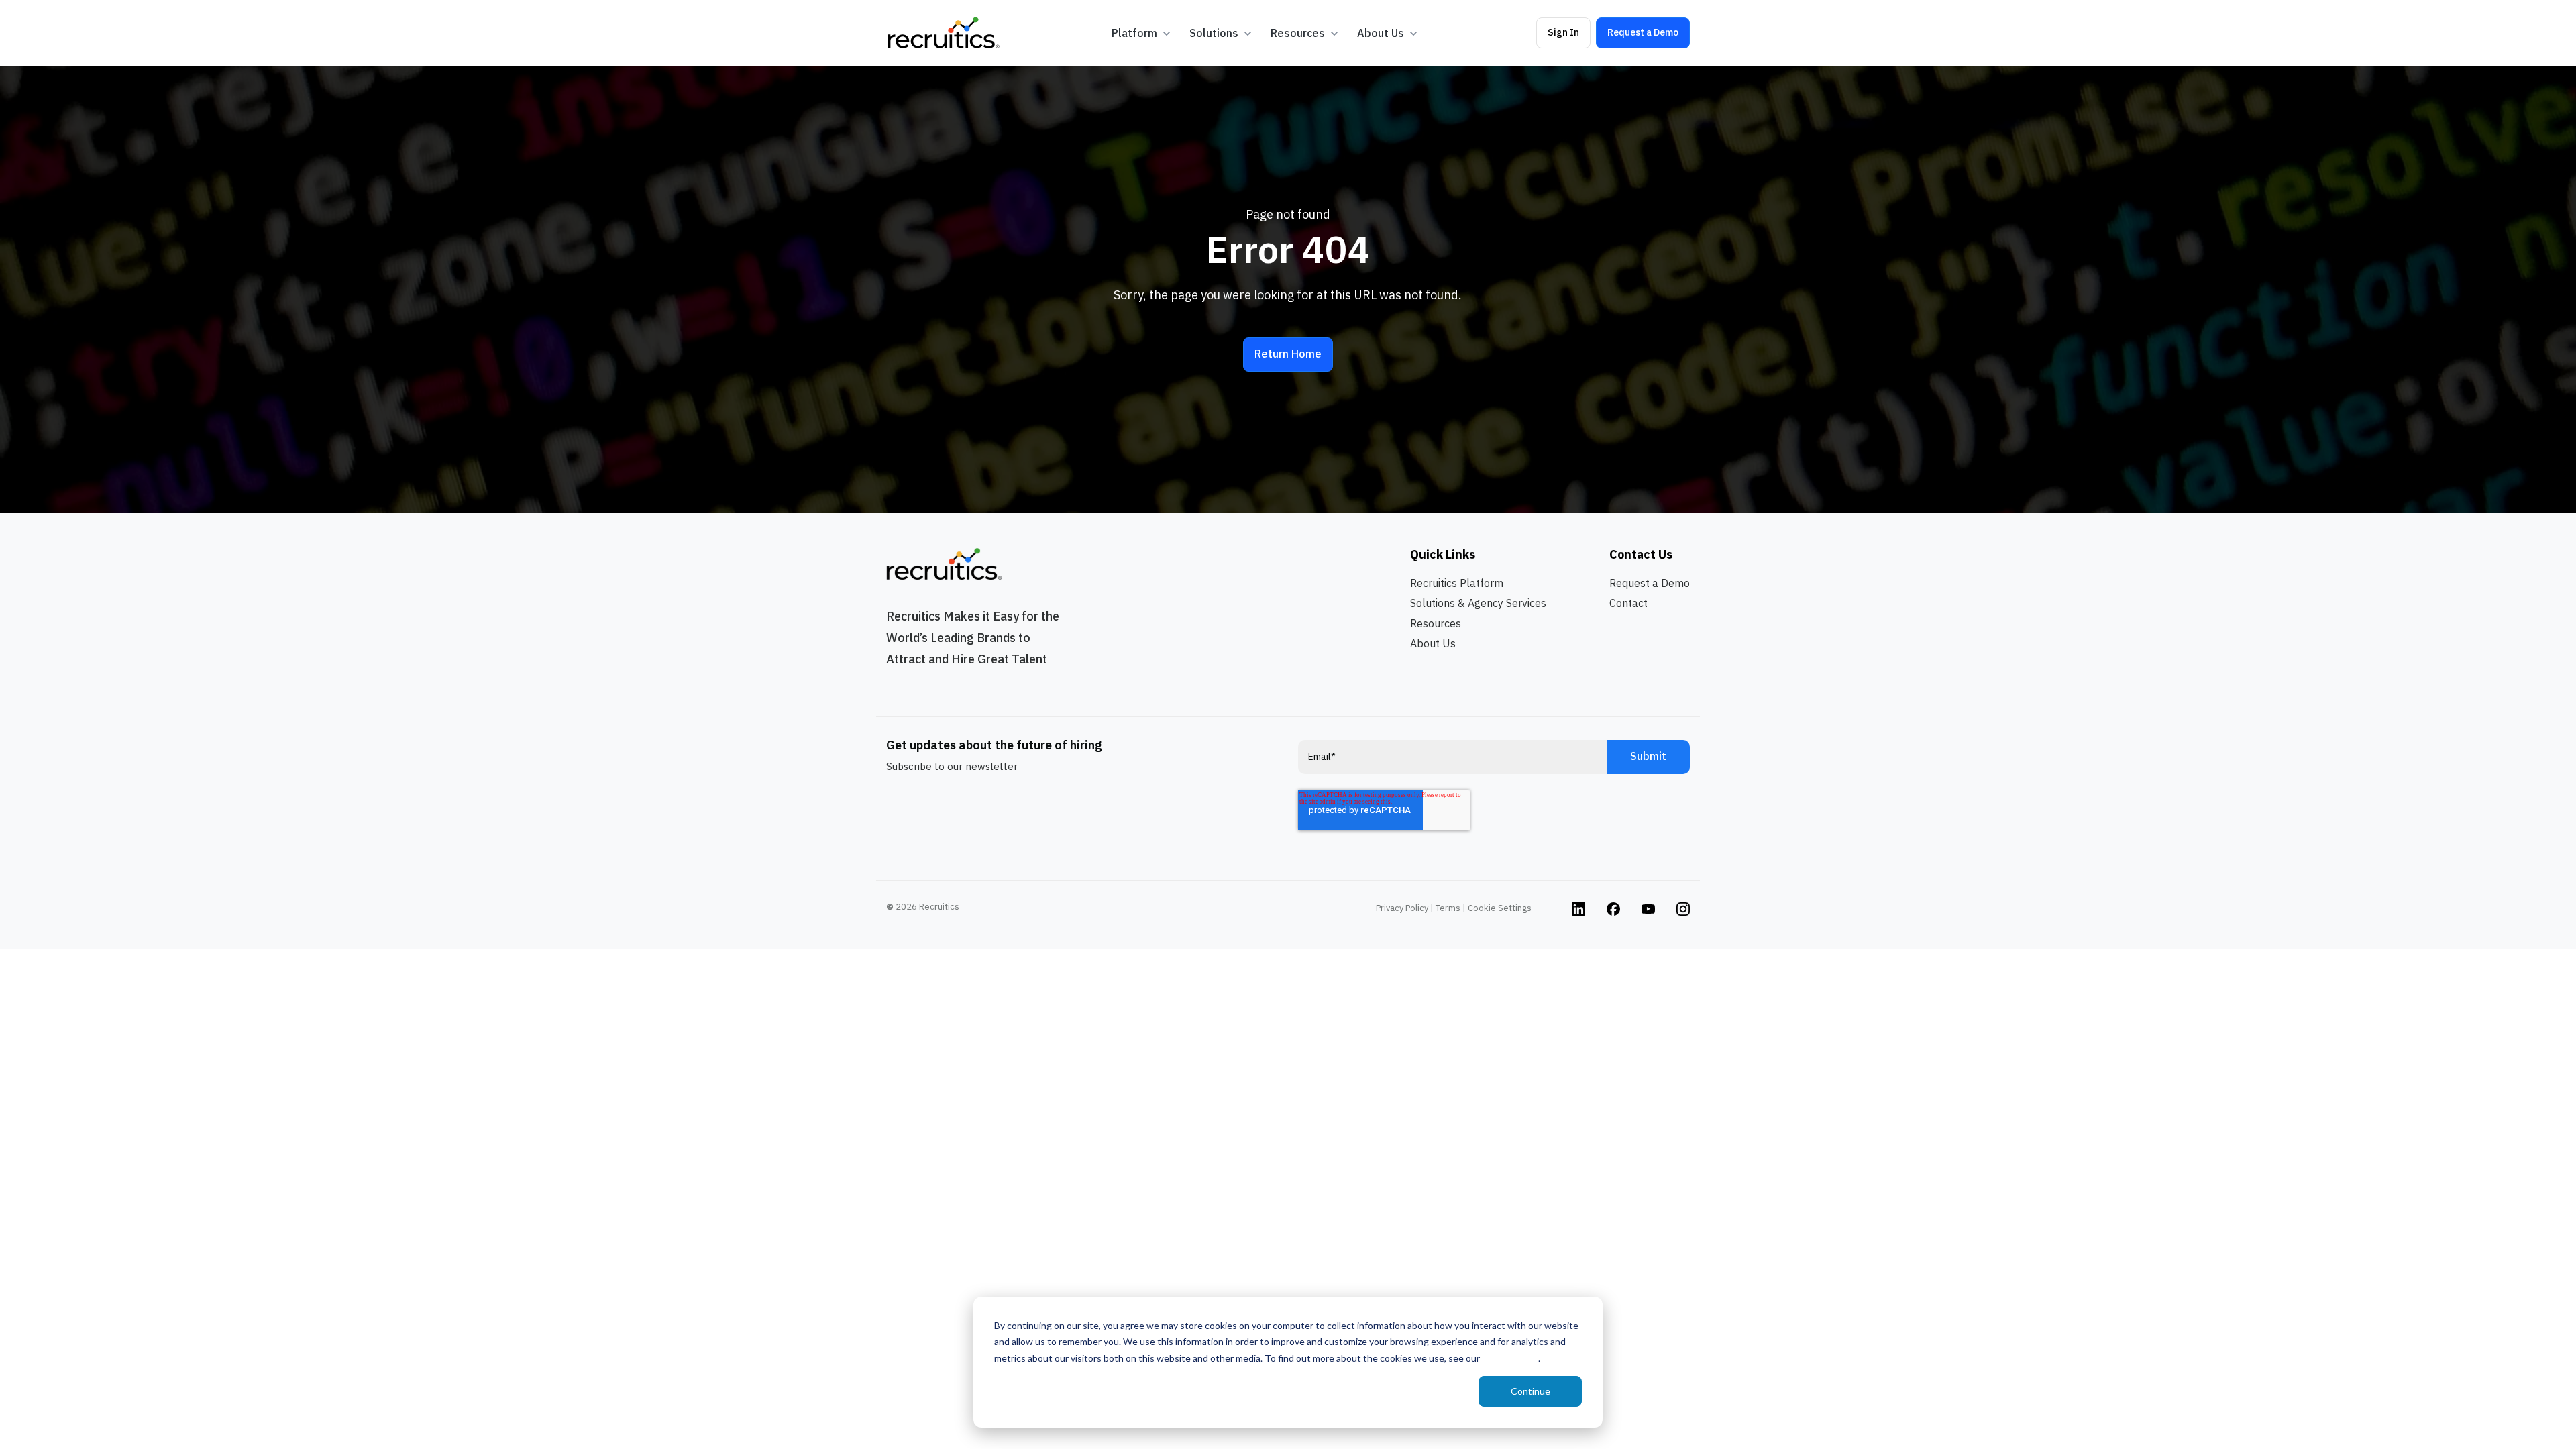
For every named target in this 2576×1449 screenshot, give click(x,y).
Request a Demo (1643, 32)
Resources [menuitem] (1436, 623)
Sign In (1563, 32)
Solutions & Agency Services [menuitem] (1478, 603)
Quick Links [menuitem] (1443, 554)
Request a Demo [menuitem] (1650, 583)
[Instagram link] (1578, 908)
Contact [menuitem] (1628, 603)
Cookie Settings (1500, 908)
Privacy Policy (1510, 1358)
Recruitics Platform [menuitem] (1457, 583)
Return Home (1288, 354)
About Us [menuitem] (1433, 643)
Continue (1531, 1391)
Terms (1448, 908)
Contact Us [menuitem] (1641, 554)
